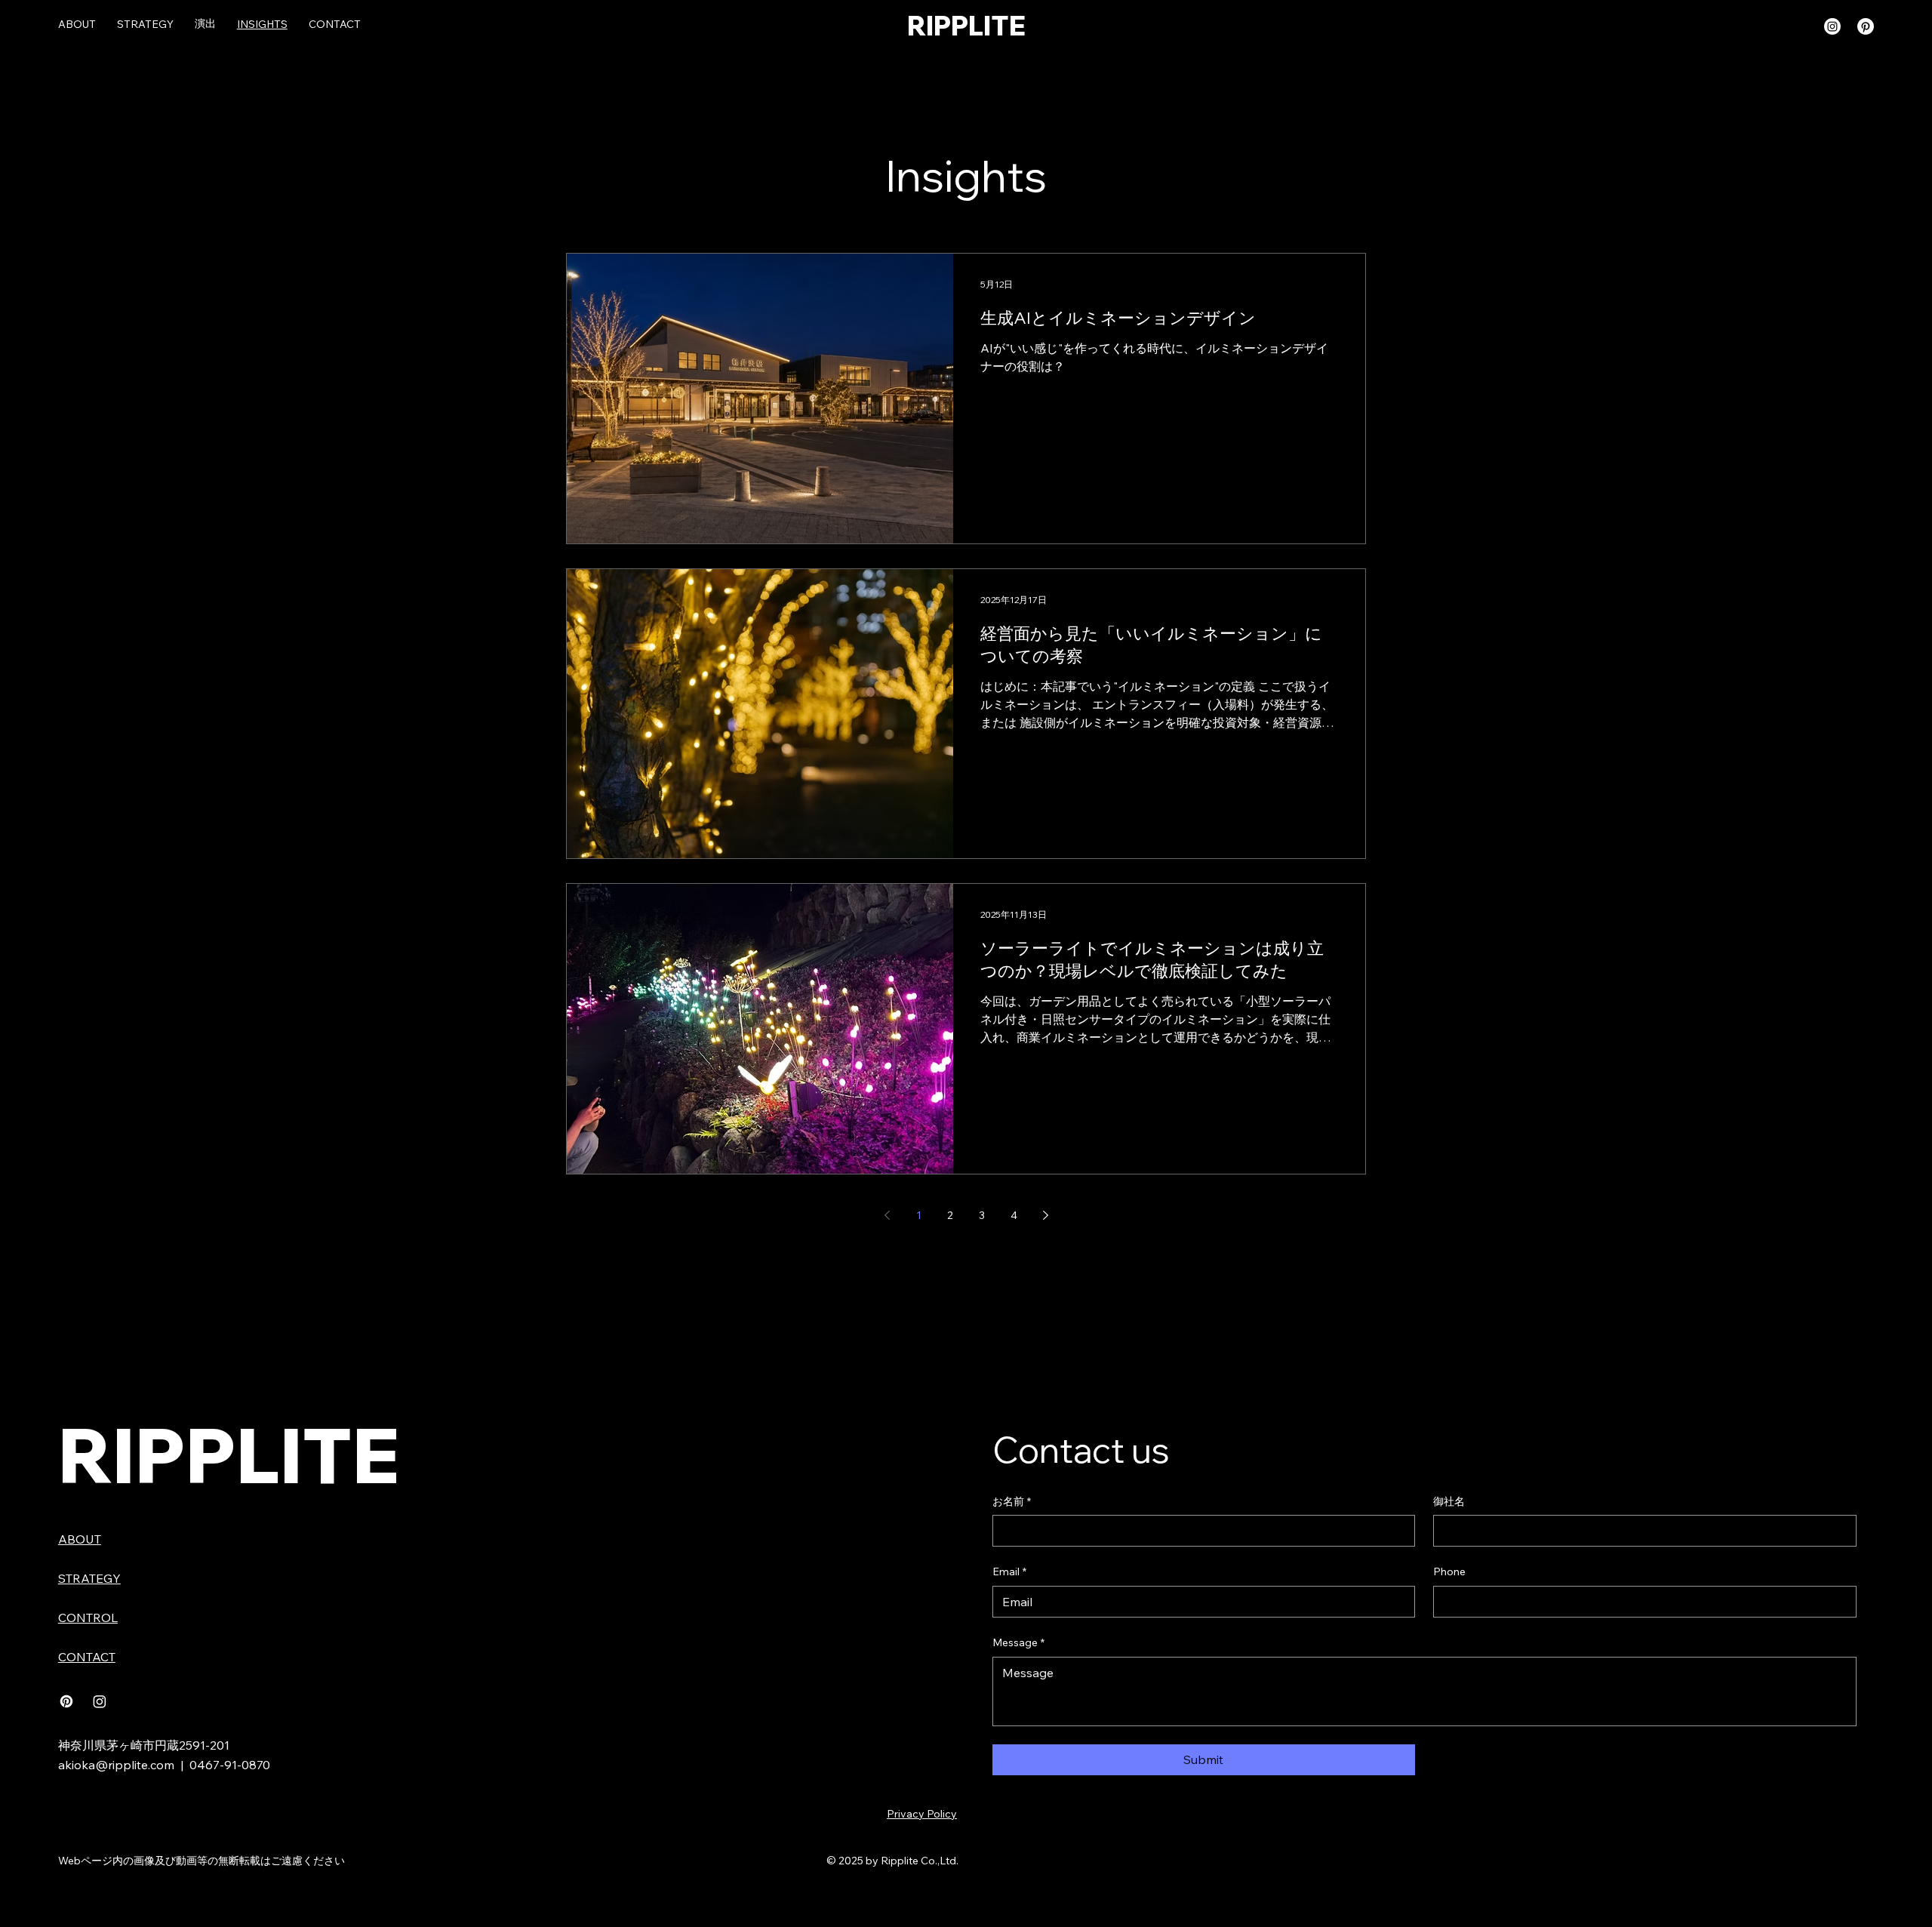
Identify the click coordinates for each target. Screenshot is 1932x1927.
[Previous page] (887, 1215)
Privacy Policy (922, 1814)
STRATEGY (89, 1578)
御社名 (1449, 1501)
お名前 (1012, 1501)
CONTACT (87, 1657)
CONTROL (88, 1618)
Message (1018, 1642)
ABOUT (80, 1539)
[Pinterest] (1866, 26)
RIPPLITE (966, 26)
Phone (1449, 1571)
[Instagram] (1832, 26)
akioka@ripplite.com (116, 1765)
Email (1009, 1571)
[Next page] (1045, 1215)
